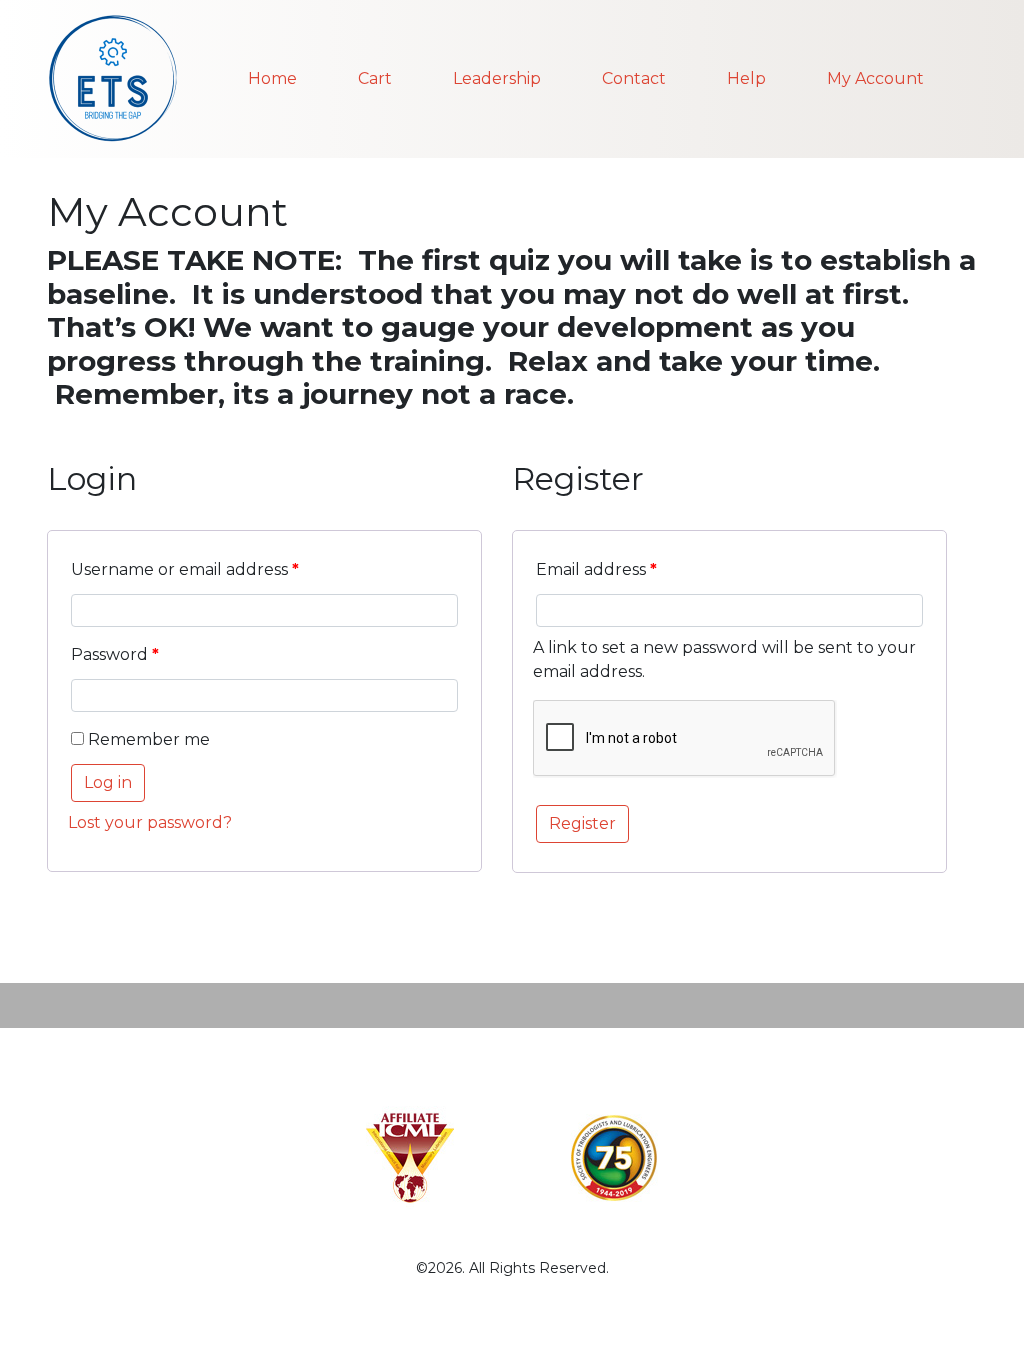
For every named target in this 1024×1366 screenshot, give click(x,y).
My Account (875, 78)
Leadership (497, 78)
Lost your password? (150, 822)
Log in (108, 782)
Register (582, 823)
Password (115, 654)
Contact (634, 78)
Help (746, 78)
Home (272, 78)
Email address (596, 569)
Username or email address (185, 569)
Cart (375, 78)
